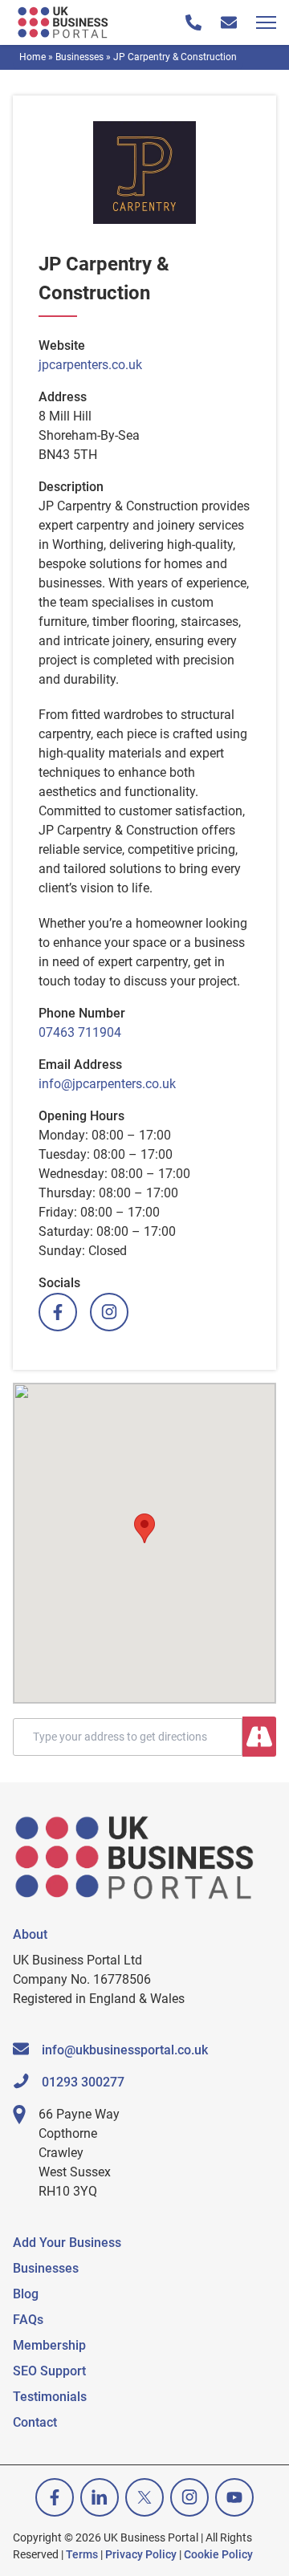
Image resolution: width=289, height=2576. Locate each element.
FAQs (28, 2320)
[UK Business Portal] (64, 22)
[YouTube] (234, 2497)
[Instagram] (109, 1312)
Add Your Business (67, 2243)
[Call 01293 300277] (193, 22)
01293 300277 (83, 2082)
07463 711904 (80, 1032)
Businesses (79, 57)
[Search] (259, 1737)
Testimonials (50, 2397)
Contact (35, 2422)
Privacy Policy (141, 2554)
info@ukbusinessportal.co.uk (125, 2050)
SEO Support (49, 2371)
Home (33, 57)
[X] (144, 2497)
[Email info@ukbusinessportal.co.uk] (229, 22)
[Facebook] (58, 1312)
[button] (144, 1528)
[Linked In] (100, 2497)
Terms (82, 2554)
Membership (49, 2345)
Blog (26, 2294)
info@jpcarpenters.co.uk (107, 1084)
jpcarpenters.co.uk (90, 365)
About (30, 1934)
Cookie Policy (218, 2554)
